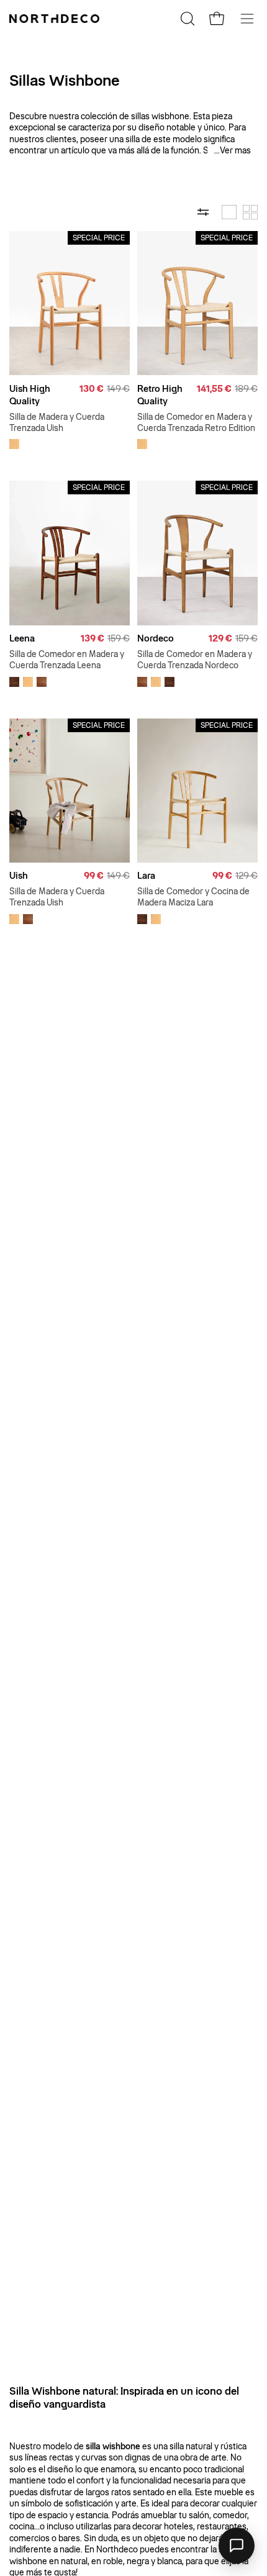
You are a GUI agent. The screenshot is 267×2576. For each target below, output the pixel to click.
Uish (19, 876)
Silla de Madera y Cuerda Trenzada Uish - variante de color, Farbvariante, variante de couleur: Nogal (28, 919)
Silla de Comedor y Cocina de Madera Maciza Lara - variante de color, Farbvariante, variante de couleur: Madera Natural (156, 919)
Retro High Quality (160, 395)
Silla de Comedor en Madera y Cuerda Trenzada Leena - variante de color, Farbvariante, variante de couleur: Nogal (42, 682)
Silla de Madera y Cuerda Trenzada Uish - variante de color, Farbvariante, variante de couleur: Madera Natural (14, 444)
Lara (146, 876)
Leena (22, 638)
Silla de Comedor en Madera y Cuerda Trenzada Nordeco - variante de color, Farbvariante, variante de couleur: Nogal (142, 682)
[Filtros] (203, 212)
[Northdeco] (56, 19)
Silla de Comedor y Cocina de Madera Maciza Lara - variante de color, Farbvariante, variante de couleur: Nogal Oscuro (142, 919)
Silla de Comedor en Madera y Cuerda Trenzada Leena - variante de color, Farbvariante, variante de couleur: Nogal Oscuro (14, 682)
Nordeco (156, 638)
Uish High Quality (30, 395)
